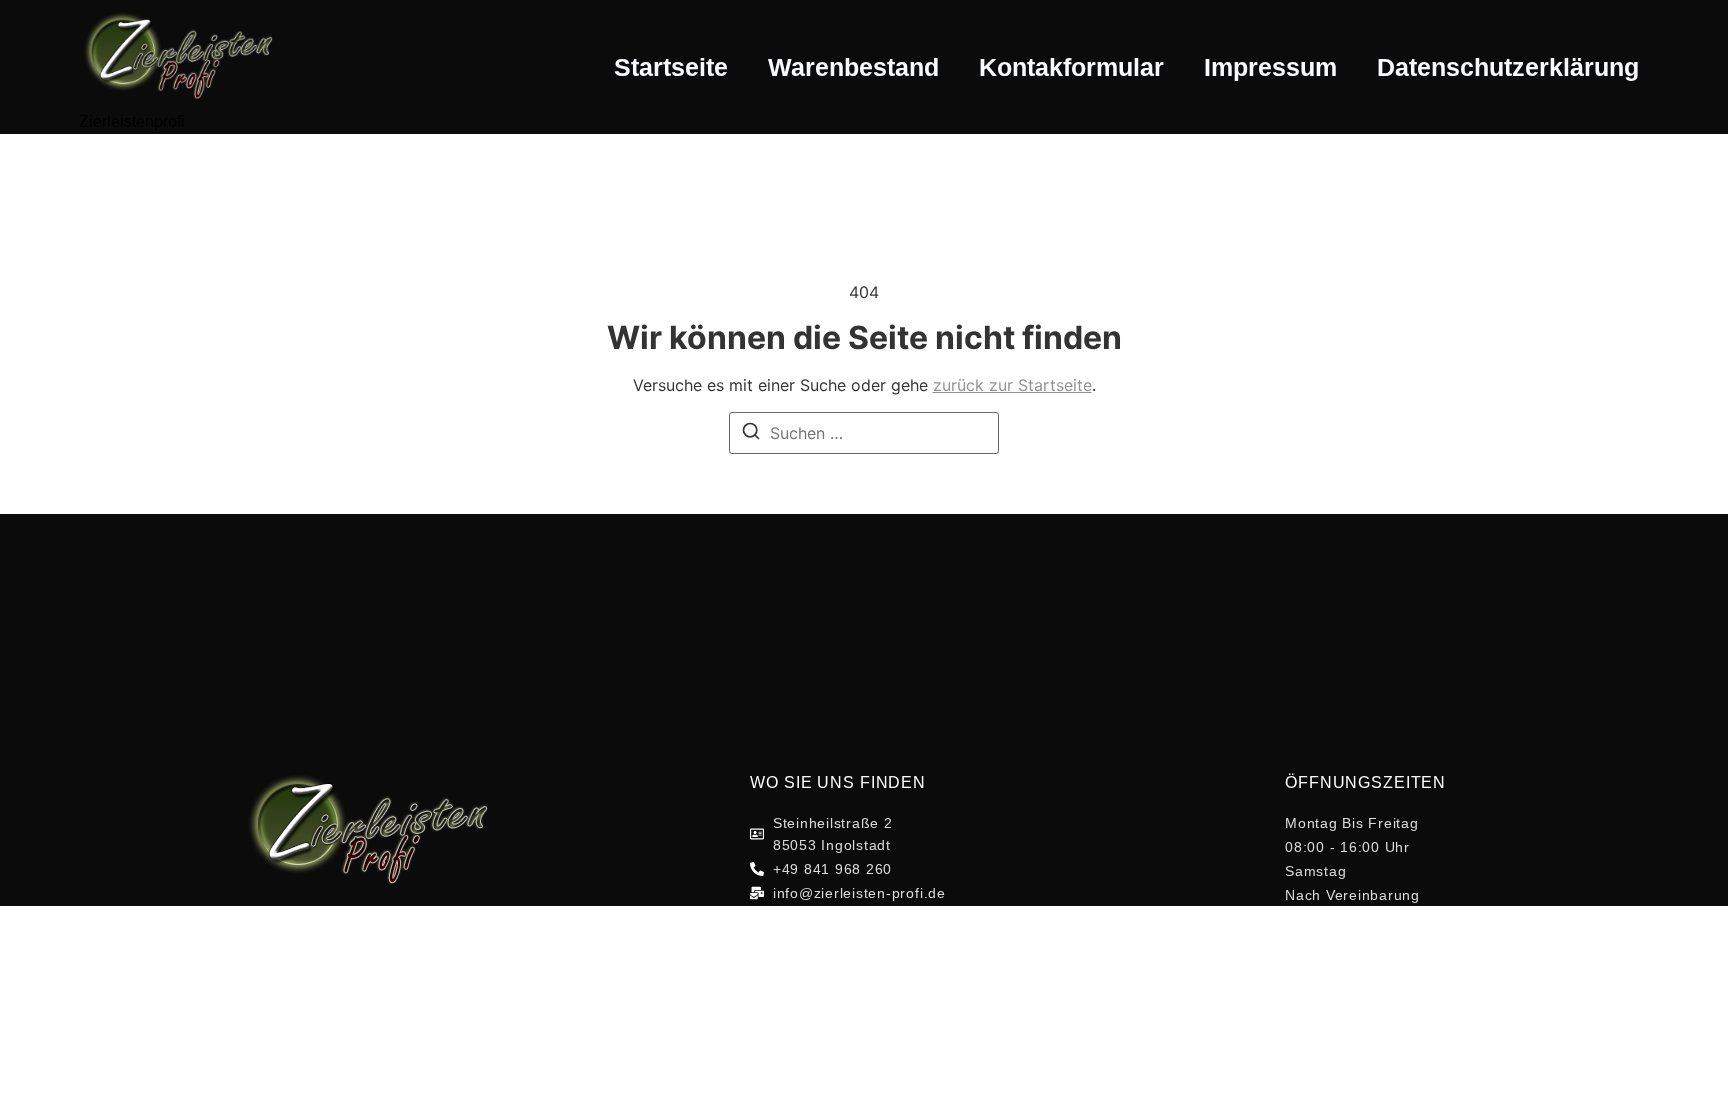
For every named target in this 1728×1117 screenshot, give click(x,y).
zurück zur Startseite (1012, 385)
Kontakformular (1071, 67)
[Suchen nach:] (864, 433)
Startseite (671, 67)
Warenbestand (853, 67)
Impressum (1270, 67)
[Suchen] (751, 434)
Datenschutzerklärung (1508, 67)
